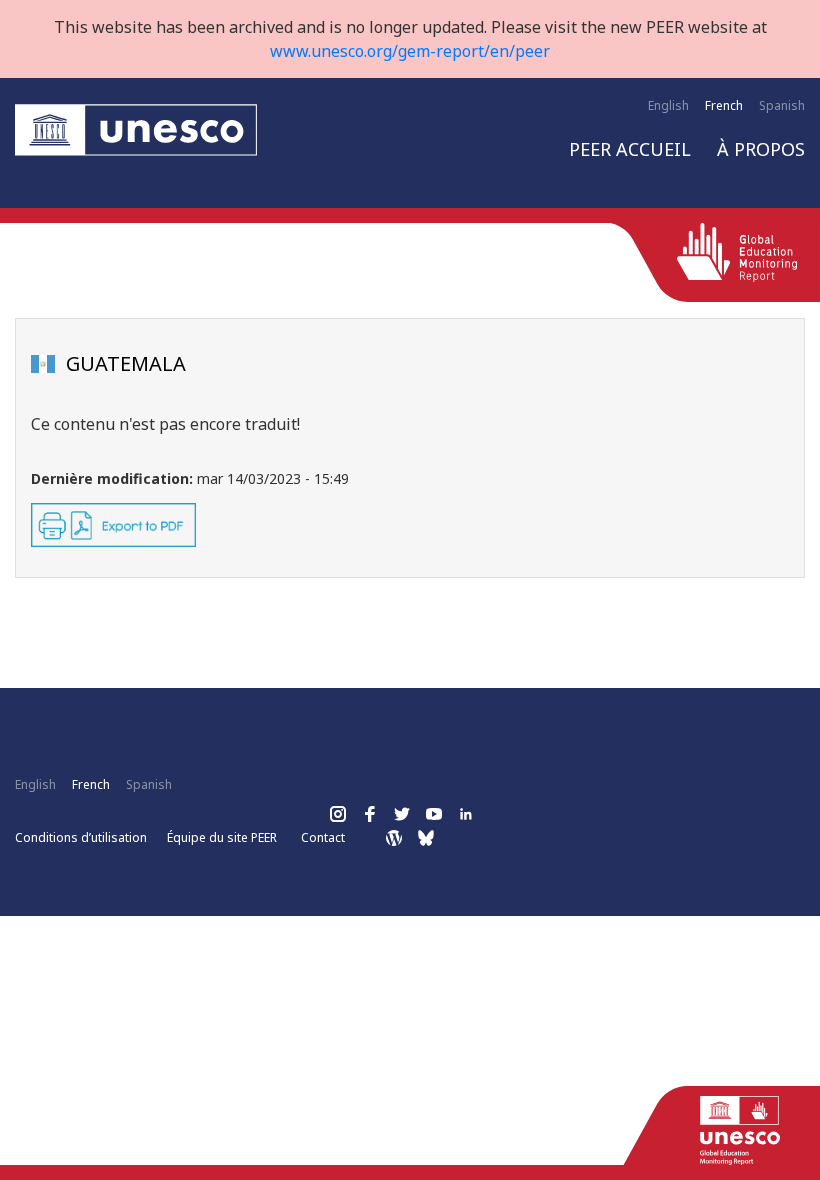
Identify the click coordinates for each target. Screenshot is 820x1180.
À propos (761, 149)
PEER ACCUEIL (630, 149)
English (668, 105)
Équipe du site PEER (222, 837)
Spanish (782, 105)
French (724, 105)
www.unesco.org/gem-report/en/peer (410, 51)
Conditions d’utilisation (81, 837)
